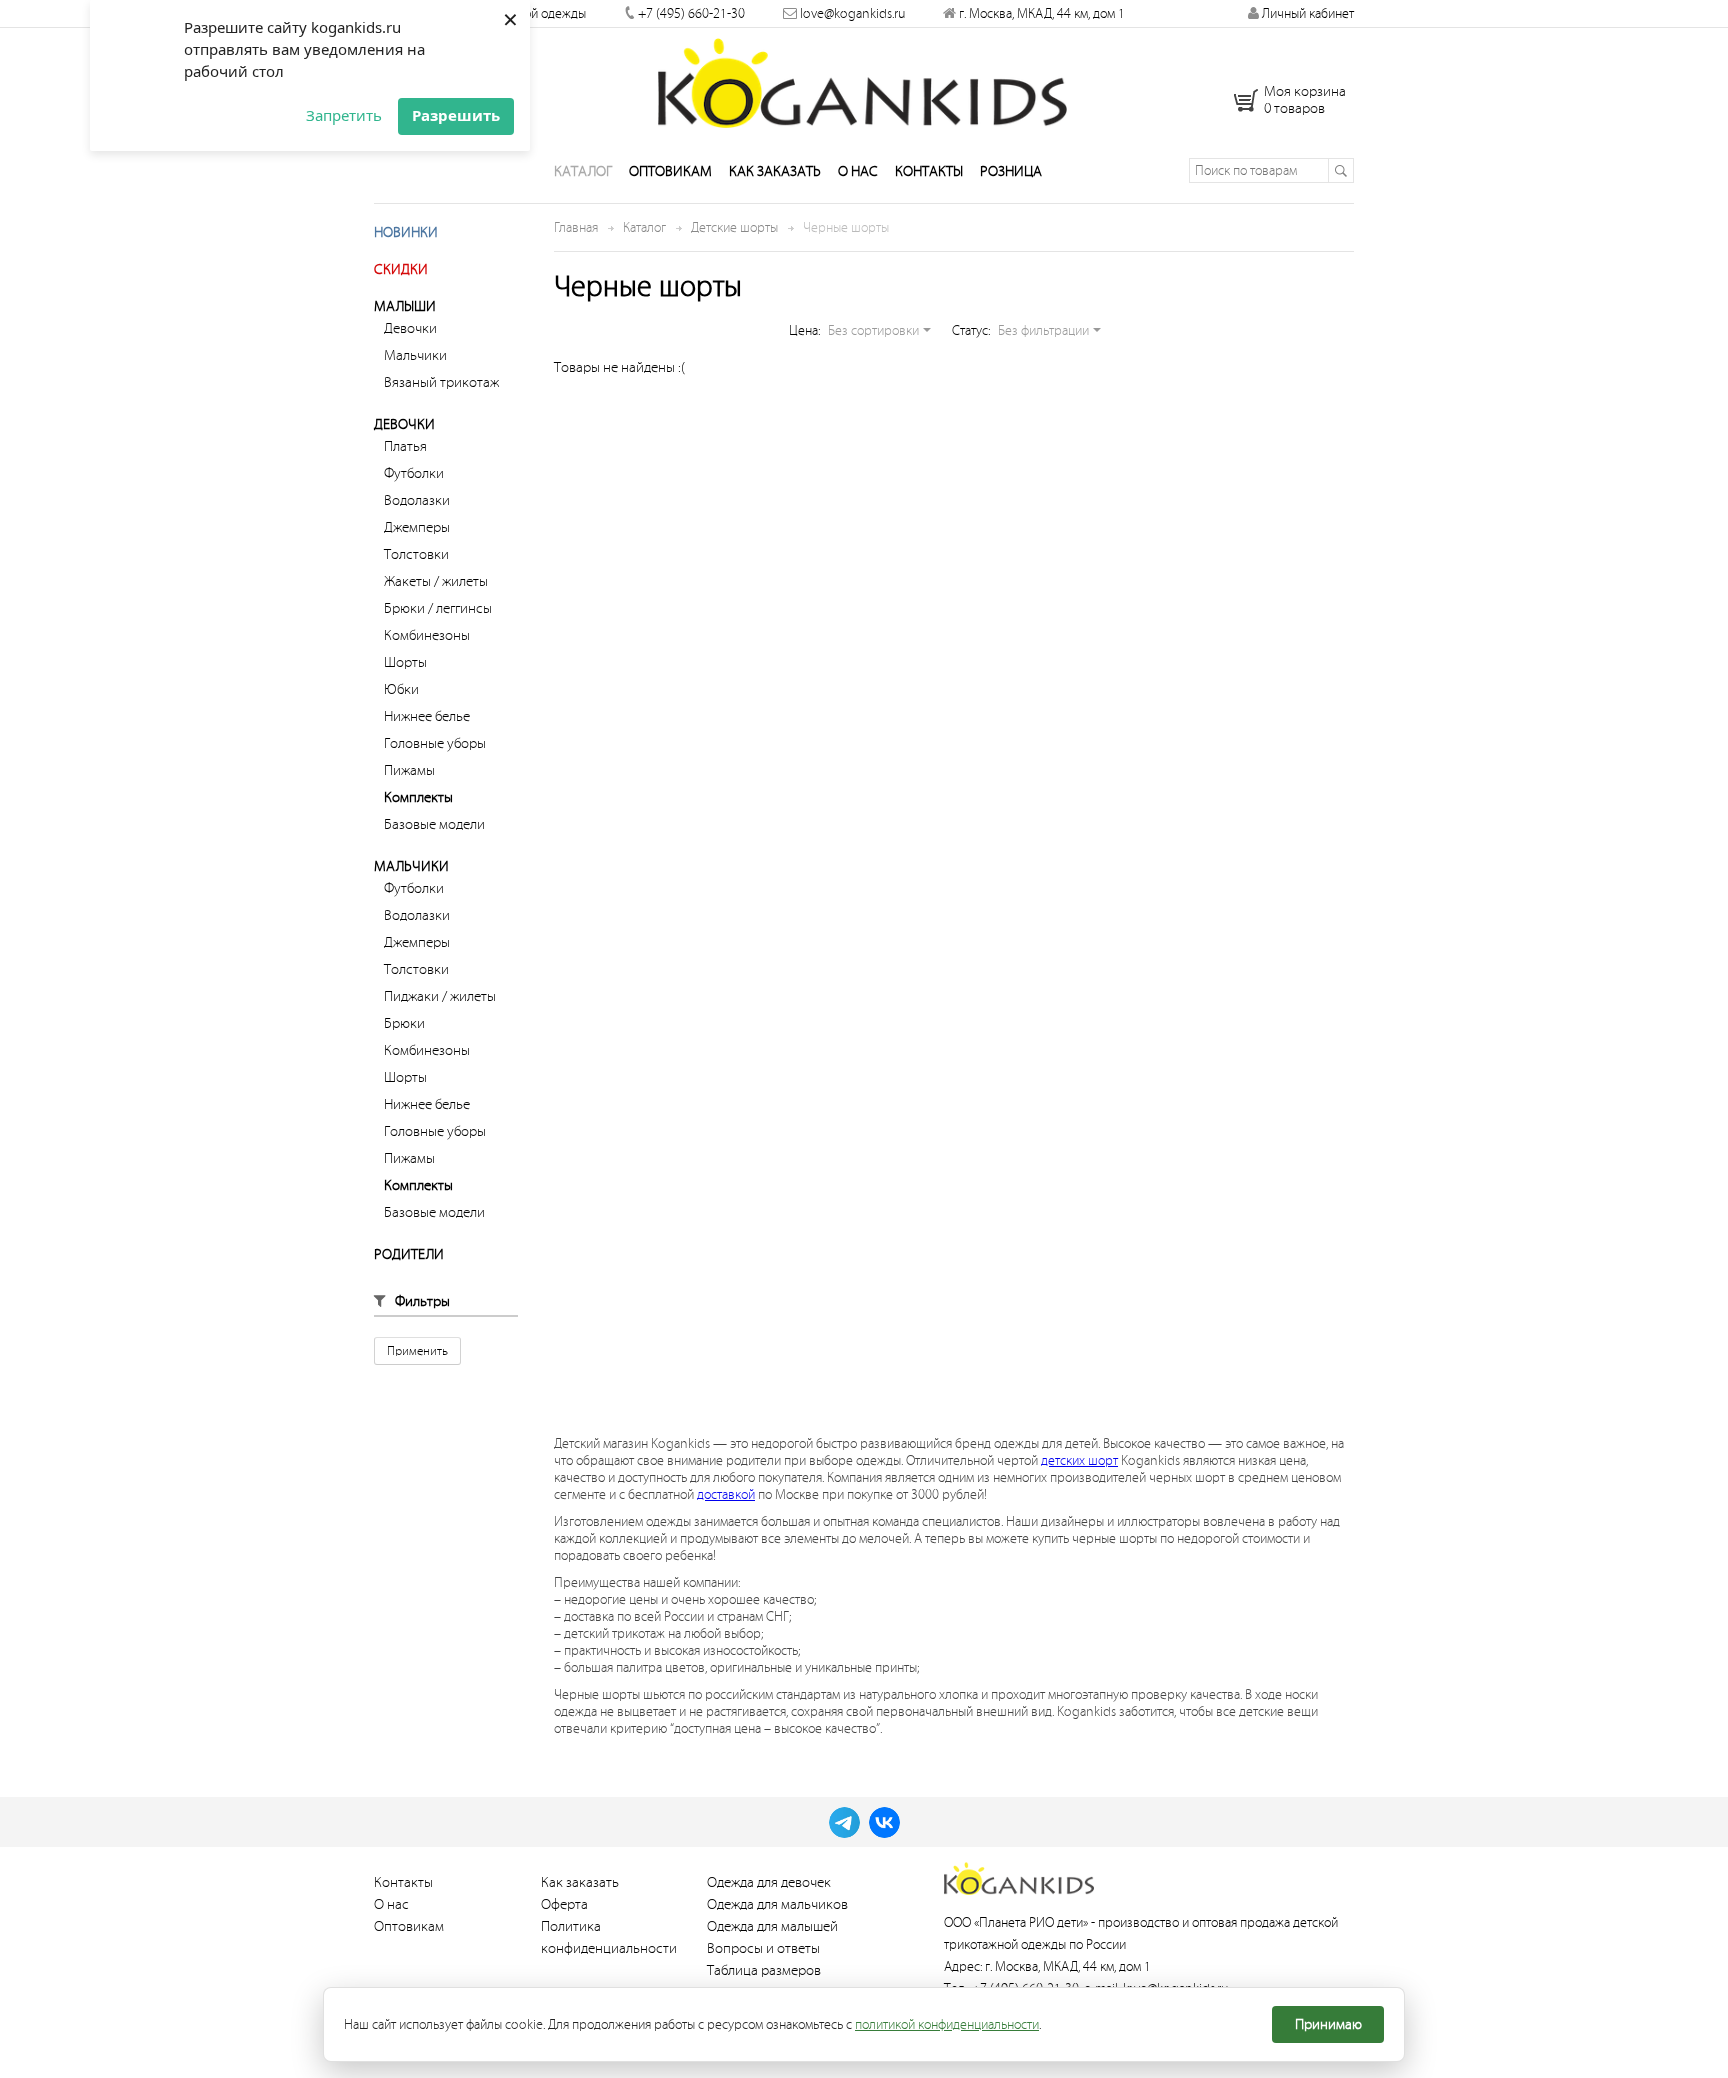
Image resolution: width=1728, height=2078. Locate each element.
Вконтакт (884, 1822)
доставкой (726, 1494)
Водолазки (417, 500)
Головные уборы (435, 743)
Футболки (414, 473)
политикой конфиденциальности (947, 2024)
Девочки (410, 328)
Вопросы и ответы (763, 1948)
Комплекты (418, 797)
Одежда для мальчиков (777, 1904)
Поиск (1340, 170)
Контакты (929, 171)
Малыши (405, 306)
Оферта (564, 1904)
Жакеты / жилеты (436, 581)
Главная (576, 227)
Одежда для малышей (772, 1926)
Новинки (406, 232)
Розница (1011, 171)
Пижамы (409, 770)
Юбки (401, 689)
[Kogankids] (864, 83)
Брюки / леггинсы (438, 608)
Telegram (844, 1822)
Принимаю (1328, 2024)
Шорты (405, 662)
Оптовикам (670, 171)
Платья (405, 446)
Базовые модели (434, 824)
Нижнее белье (427, 716)
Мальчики (415, 355)
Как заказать (775, 171)
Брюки (404, 1023)
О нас (858, 171)
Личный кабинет (1306, 13)
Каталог (583, 171)
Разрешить (456, 115)
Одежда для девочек (769, 1882)
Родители (409, 1254)
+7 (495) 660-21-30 (691, 13)
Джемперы (417, 527)
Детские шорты (734, 227)
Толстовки (416, 554)
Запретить (344, 115)
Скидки (401, 269)
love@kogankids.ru (852, 13)
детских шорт (1079, 1460)
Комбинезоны (427, 635)
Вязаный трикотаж (441, 382)
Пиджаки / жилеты (440, 996)
